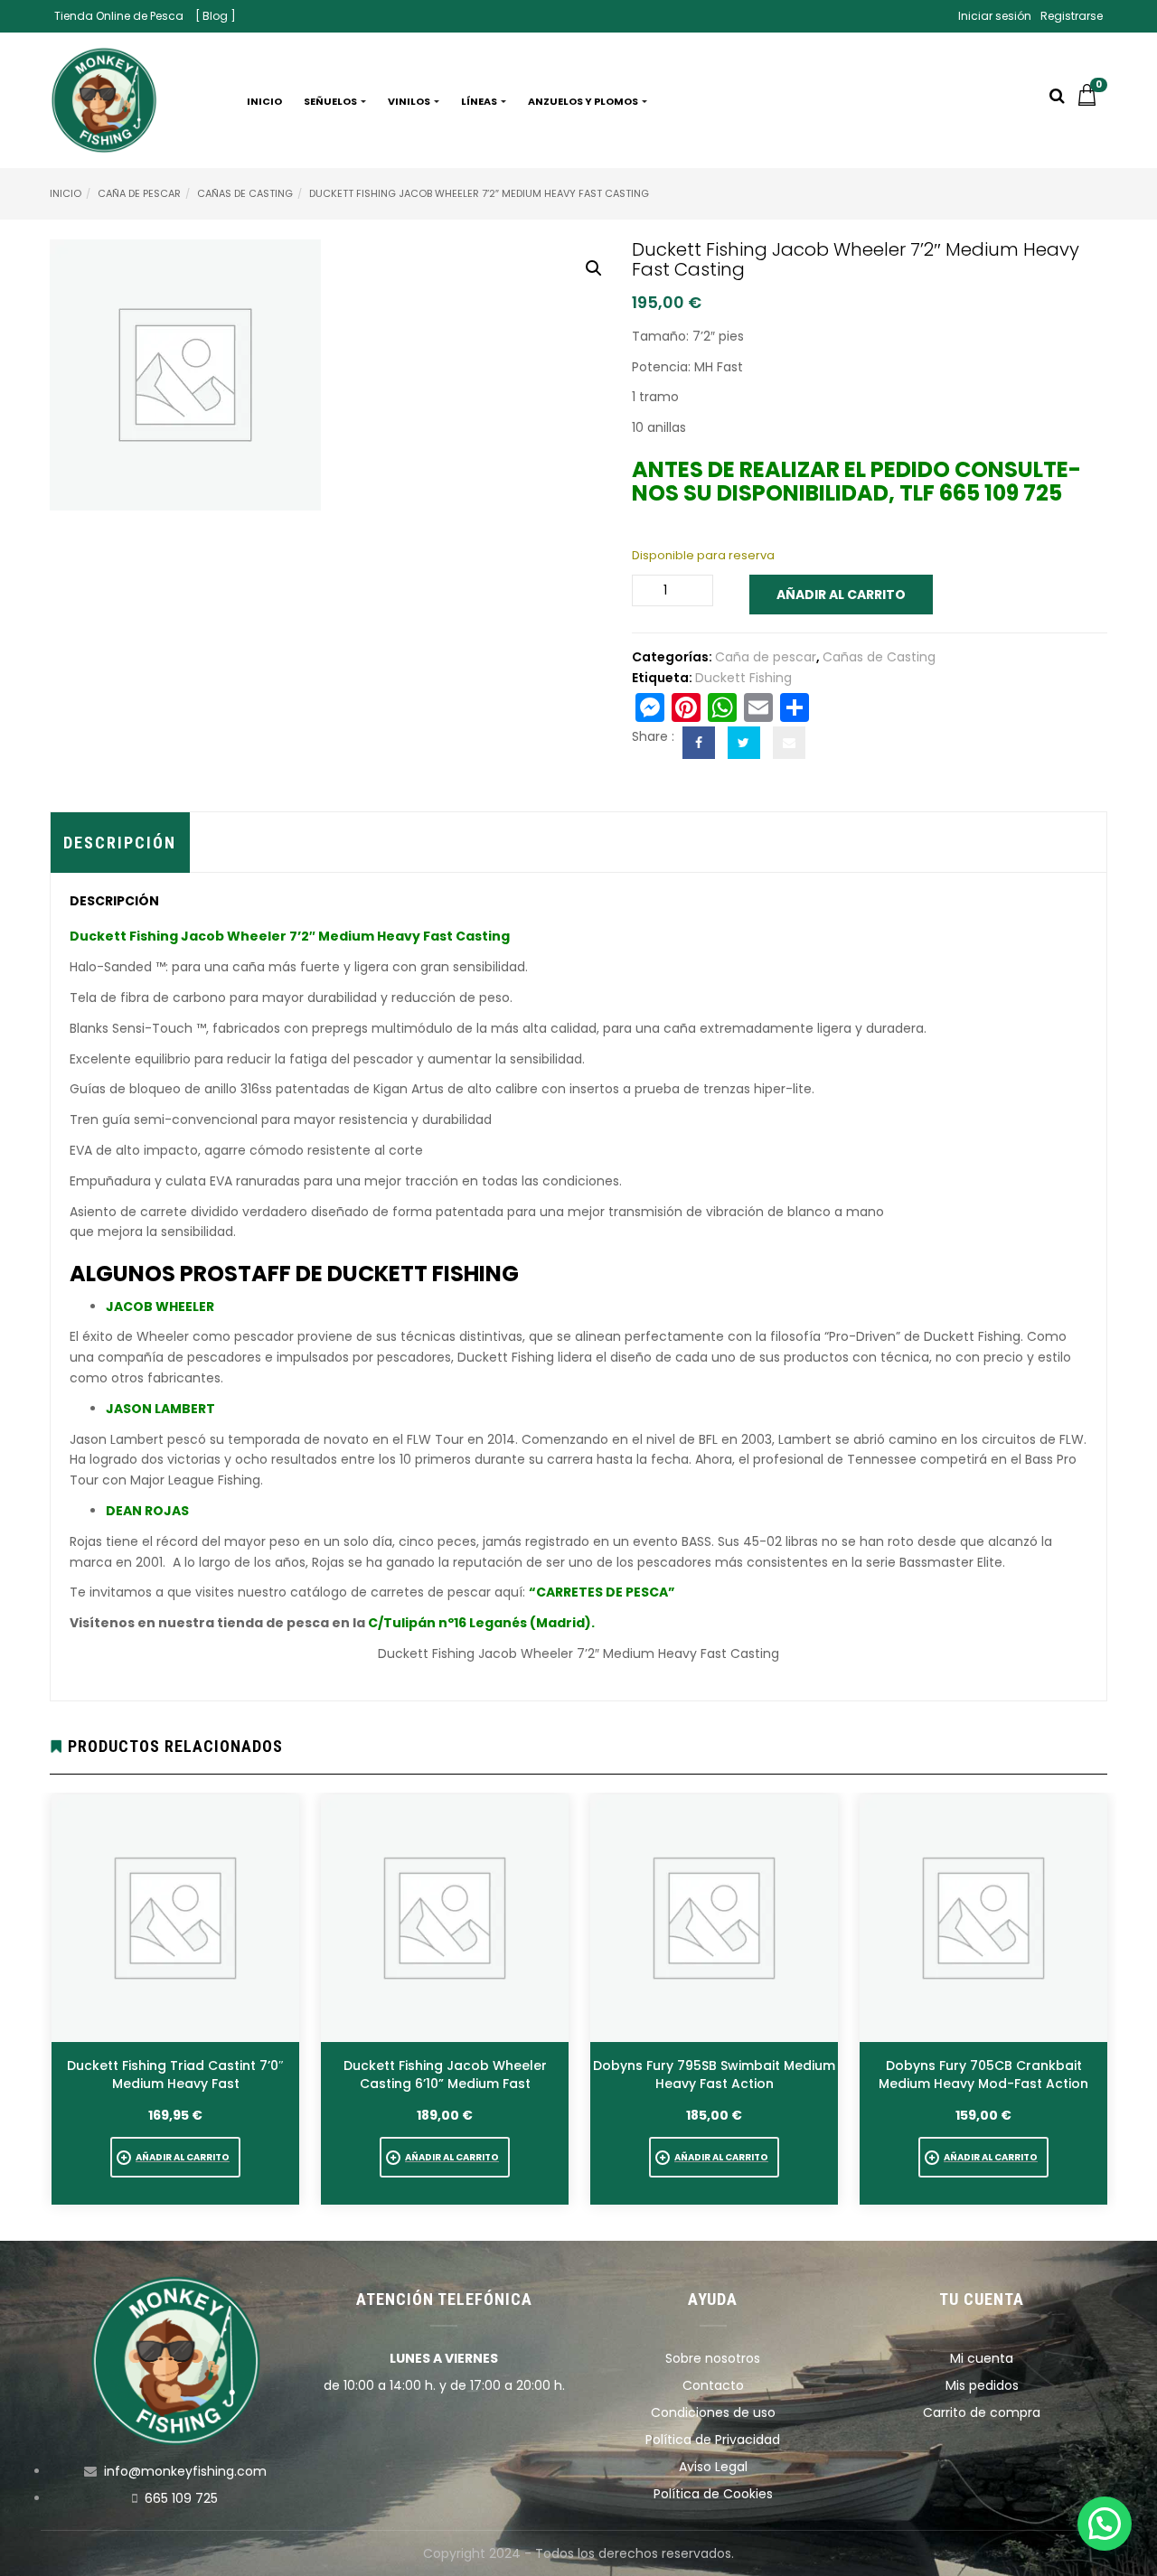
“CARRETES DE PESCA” (602, 1592)
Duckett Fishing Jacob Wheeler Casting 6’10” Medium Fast (445, 2075)
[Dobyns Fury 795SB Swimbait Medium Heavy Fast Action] (714, 1918)
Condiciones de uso (713, 2412)
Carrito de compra (982, 2412)
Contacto (713, 2385)
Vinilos (410, 101)
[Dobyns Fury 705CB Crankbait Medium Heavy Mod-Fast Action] (983, 1918)
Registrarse (1072, 16)
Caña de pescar (139, 193)
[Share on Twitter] (744, 743)
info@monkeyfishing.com (185, 2471)
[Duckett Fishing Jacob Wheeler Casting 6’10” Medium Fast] (445, 1918)
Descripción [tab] (120, 843)
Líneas (480, 101)
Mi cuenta (982, 2358)
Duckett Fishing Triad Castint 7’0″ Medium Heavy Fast (175, 2075)
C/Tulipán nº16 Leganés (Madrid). (481, 1623)
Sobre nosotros (713, 2358)
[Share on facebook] (699, 743)
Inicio (264, 101)
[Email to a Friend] (789, 743)
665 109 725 (181, 2498)
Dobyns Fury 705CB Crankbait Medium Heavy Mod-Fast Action (983, 2075)
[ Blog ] (216, 16)
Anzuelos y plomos (584, 101)
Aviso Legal (713, 2467)
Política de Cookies (713, 2494)
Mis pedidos (982, 2385)
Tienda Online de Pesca (119, 16)
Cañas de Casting (245, 193)
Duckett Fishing (743, 678)
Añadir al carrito (841, 595)
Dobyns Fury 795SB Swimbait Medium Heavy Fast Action (714, 2075)
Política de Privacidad (713, 2440)
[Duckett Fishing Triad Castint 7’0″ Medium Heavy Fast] (175, 1918)
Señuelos (331, 101)
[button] (1092, 101)
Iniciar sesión (995, 16)
